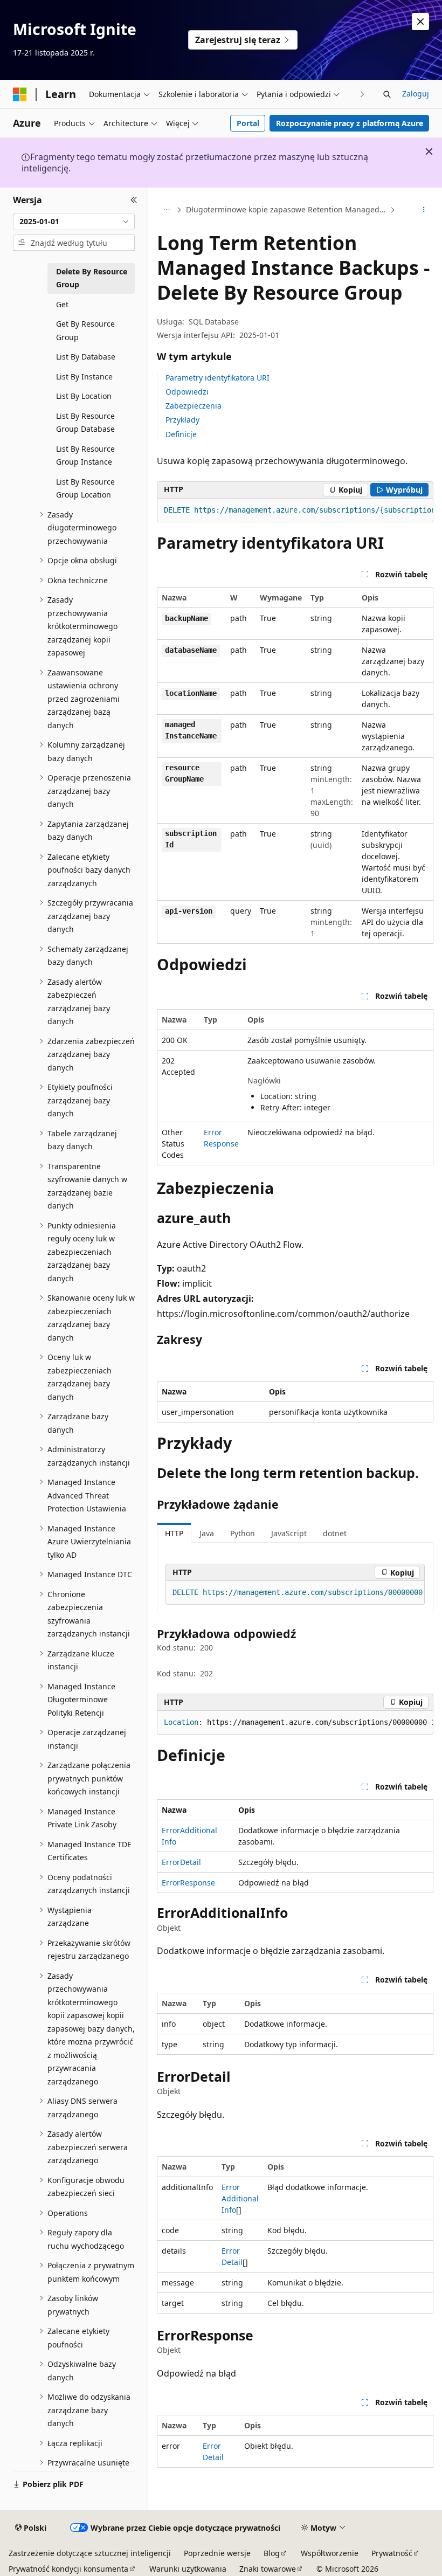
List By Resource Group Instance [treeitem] (85, 455)
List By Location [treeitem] (84, 396)
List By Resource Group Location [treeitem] (85, 488)
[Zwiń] (134, 201)
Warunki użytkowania (188, 2569)
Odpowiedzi (187, 392)
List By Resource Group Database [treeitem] (85, 423)
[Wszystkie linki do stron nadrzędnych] (166, 210)
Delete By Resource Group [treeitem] (92, 278)
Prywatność (392, 2553)
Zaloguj (416, 94)
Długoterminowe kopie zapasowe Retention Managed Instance (287, 209)
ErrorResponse (188, 1883)
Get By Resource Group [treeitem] (85, 330)
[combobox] (74, 222)
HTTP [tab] (174, 1533)
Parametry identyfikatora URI (217, 378)
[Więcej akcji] (424, 210)
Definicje (181, 434)
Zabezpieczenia (194, 406)
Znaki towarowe (268, 2569)
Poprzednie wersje (217, 2553)
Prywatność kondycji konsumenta (68, 2569)
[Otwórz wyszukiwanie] (387, 94)
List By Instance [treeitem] (84, 377)
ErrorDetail (181, 1862)
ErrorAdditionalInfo (240, 2198)
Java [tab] (207, 1533)
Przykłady (182, 420)
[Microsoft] (20, 94)
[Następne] (362, 94)
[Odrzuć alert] (420, 22)
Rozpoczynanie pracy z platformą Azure (350, 123)
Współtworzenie (330, 2553)
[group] (295, 510)
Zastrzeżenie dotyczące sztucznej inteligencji (90, 2553)
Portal (248, 123)
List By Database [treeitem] (86, 357)
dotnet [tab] (335, 1533)
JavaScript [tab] (289, 1533)
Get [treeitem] (62, 304)
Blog (272, 2553)
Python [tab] (243, 1533)
